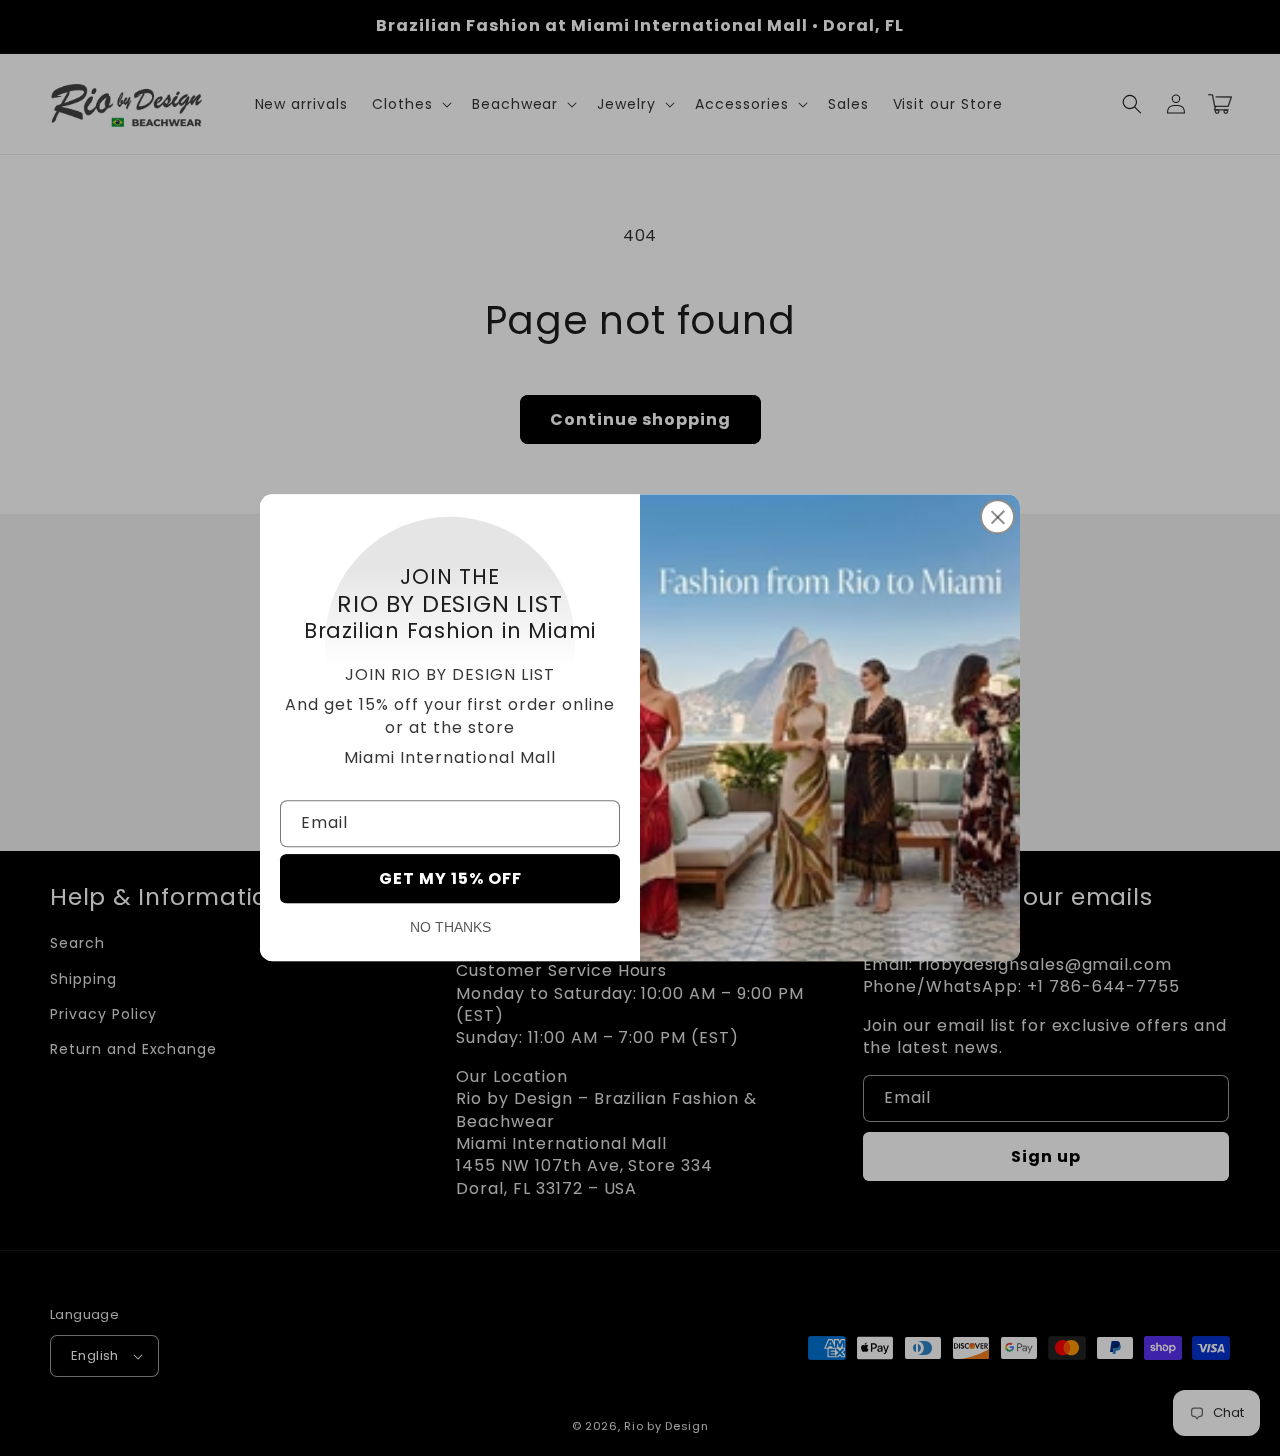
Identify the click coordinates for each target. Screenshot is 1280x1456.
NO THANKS (450, 928)
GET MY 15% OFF (450, 879)
